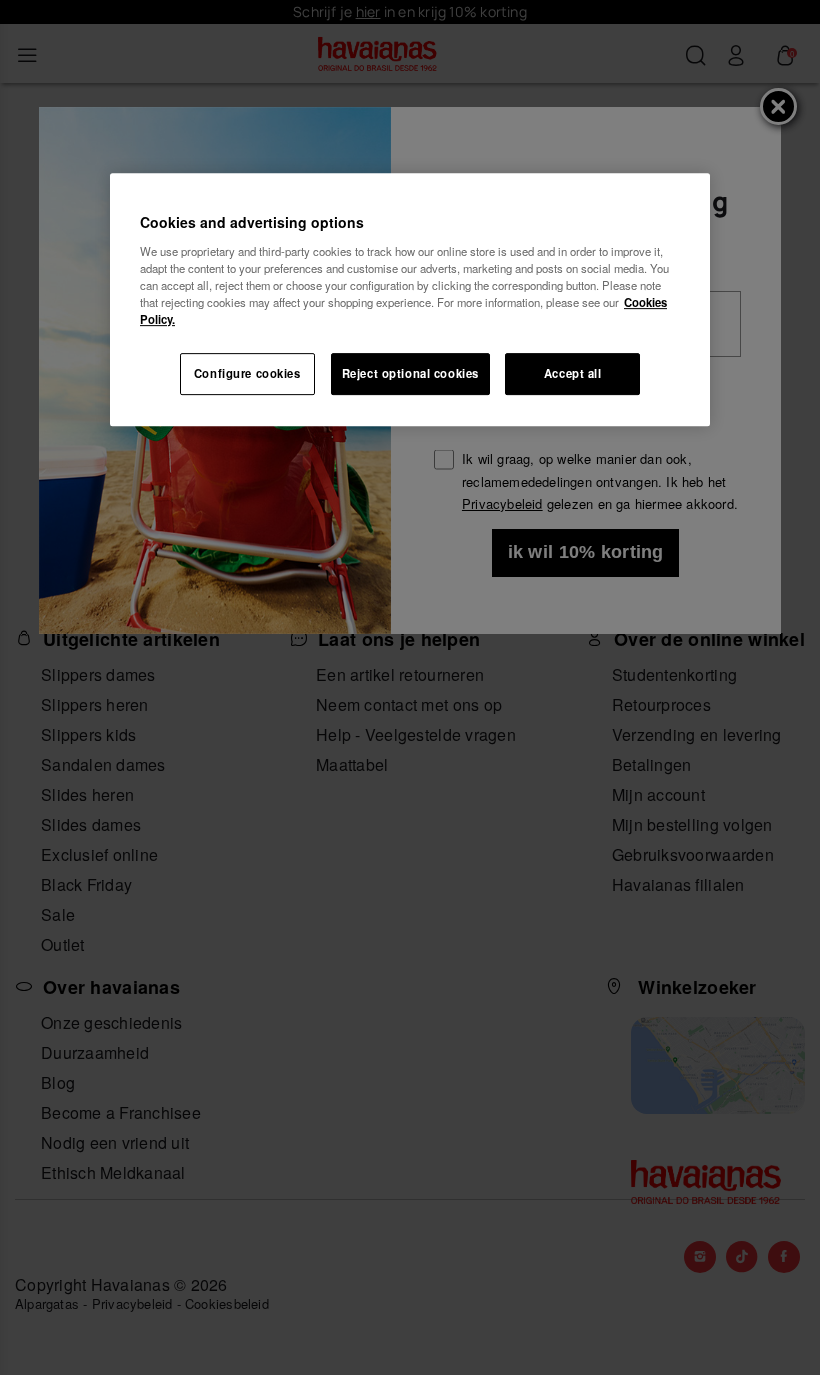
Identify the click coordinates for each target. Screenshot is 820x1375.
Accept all (573, 373)
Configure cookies (247, 373)
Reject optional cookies (410, 373)
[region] (410, 299)
